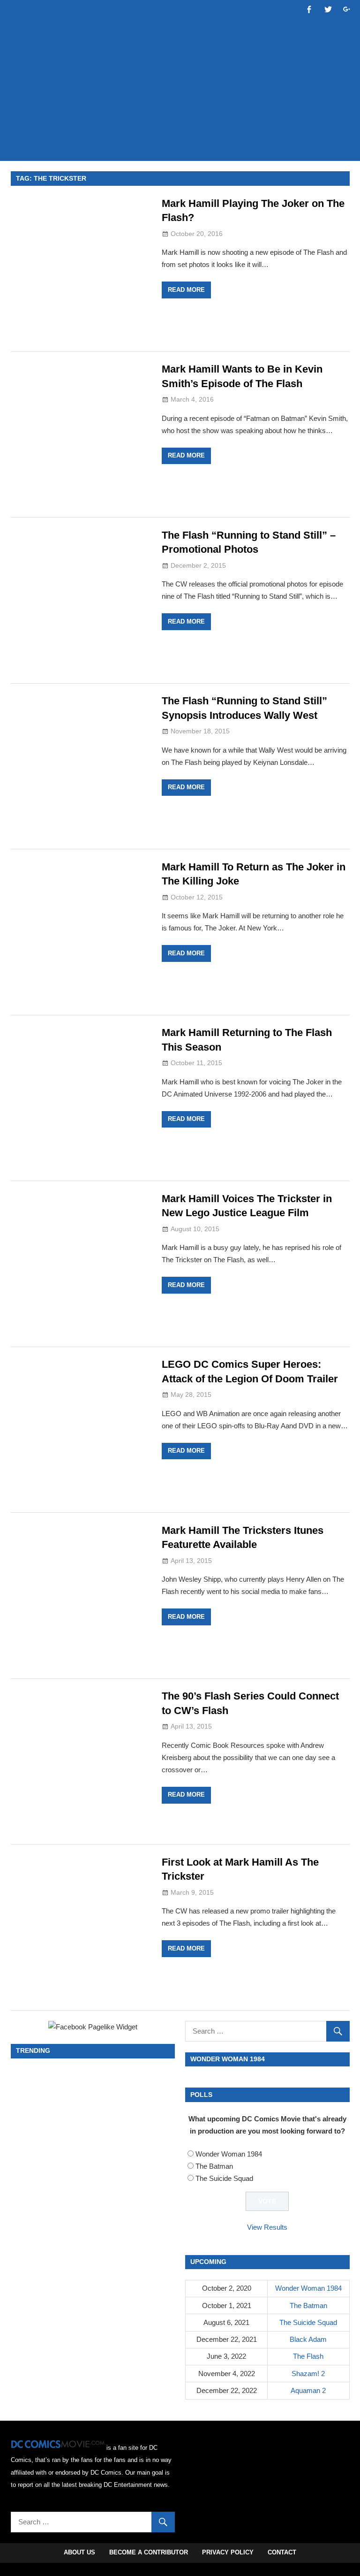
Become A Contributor (149, 2552)
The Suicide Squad (224, 2178)
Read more (186, 290)
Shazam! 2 (308, 2374)
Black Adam (308, 2339)
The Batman (214, 2166)
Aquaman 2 (308, 2390)
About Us (79, 2552)
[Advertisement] (181, 125)
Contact (282, 2552)
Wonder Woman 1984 (229, 2154)
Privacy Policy (228, 2552)
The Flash (308, 2356)
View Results (267, 2227)
